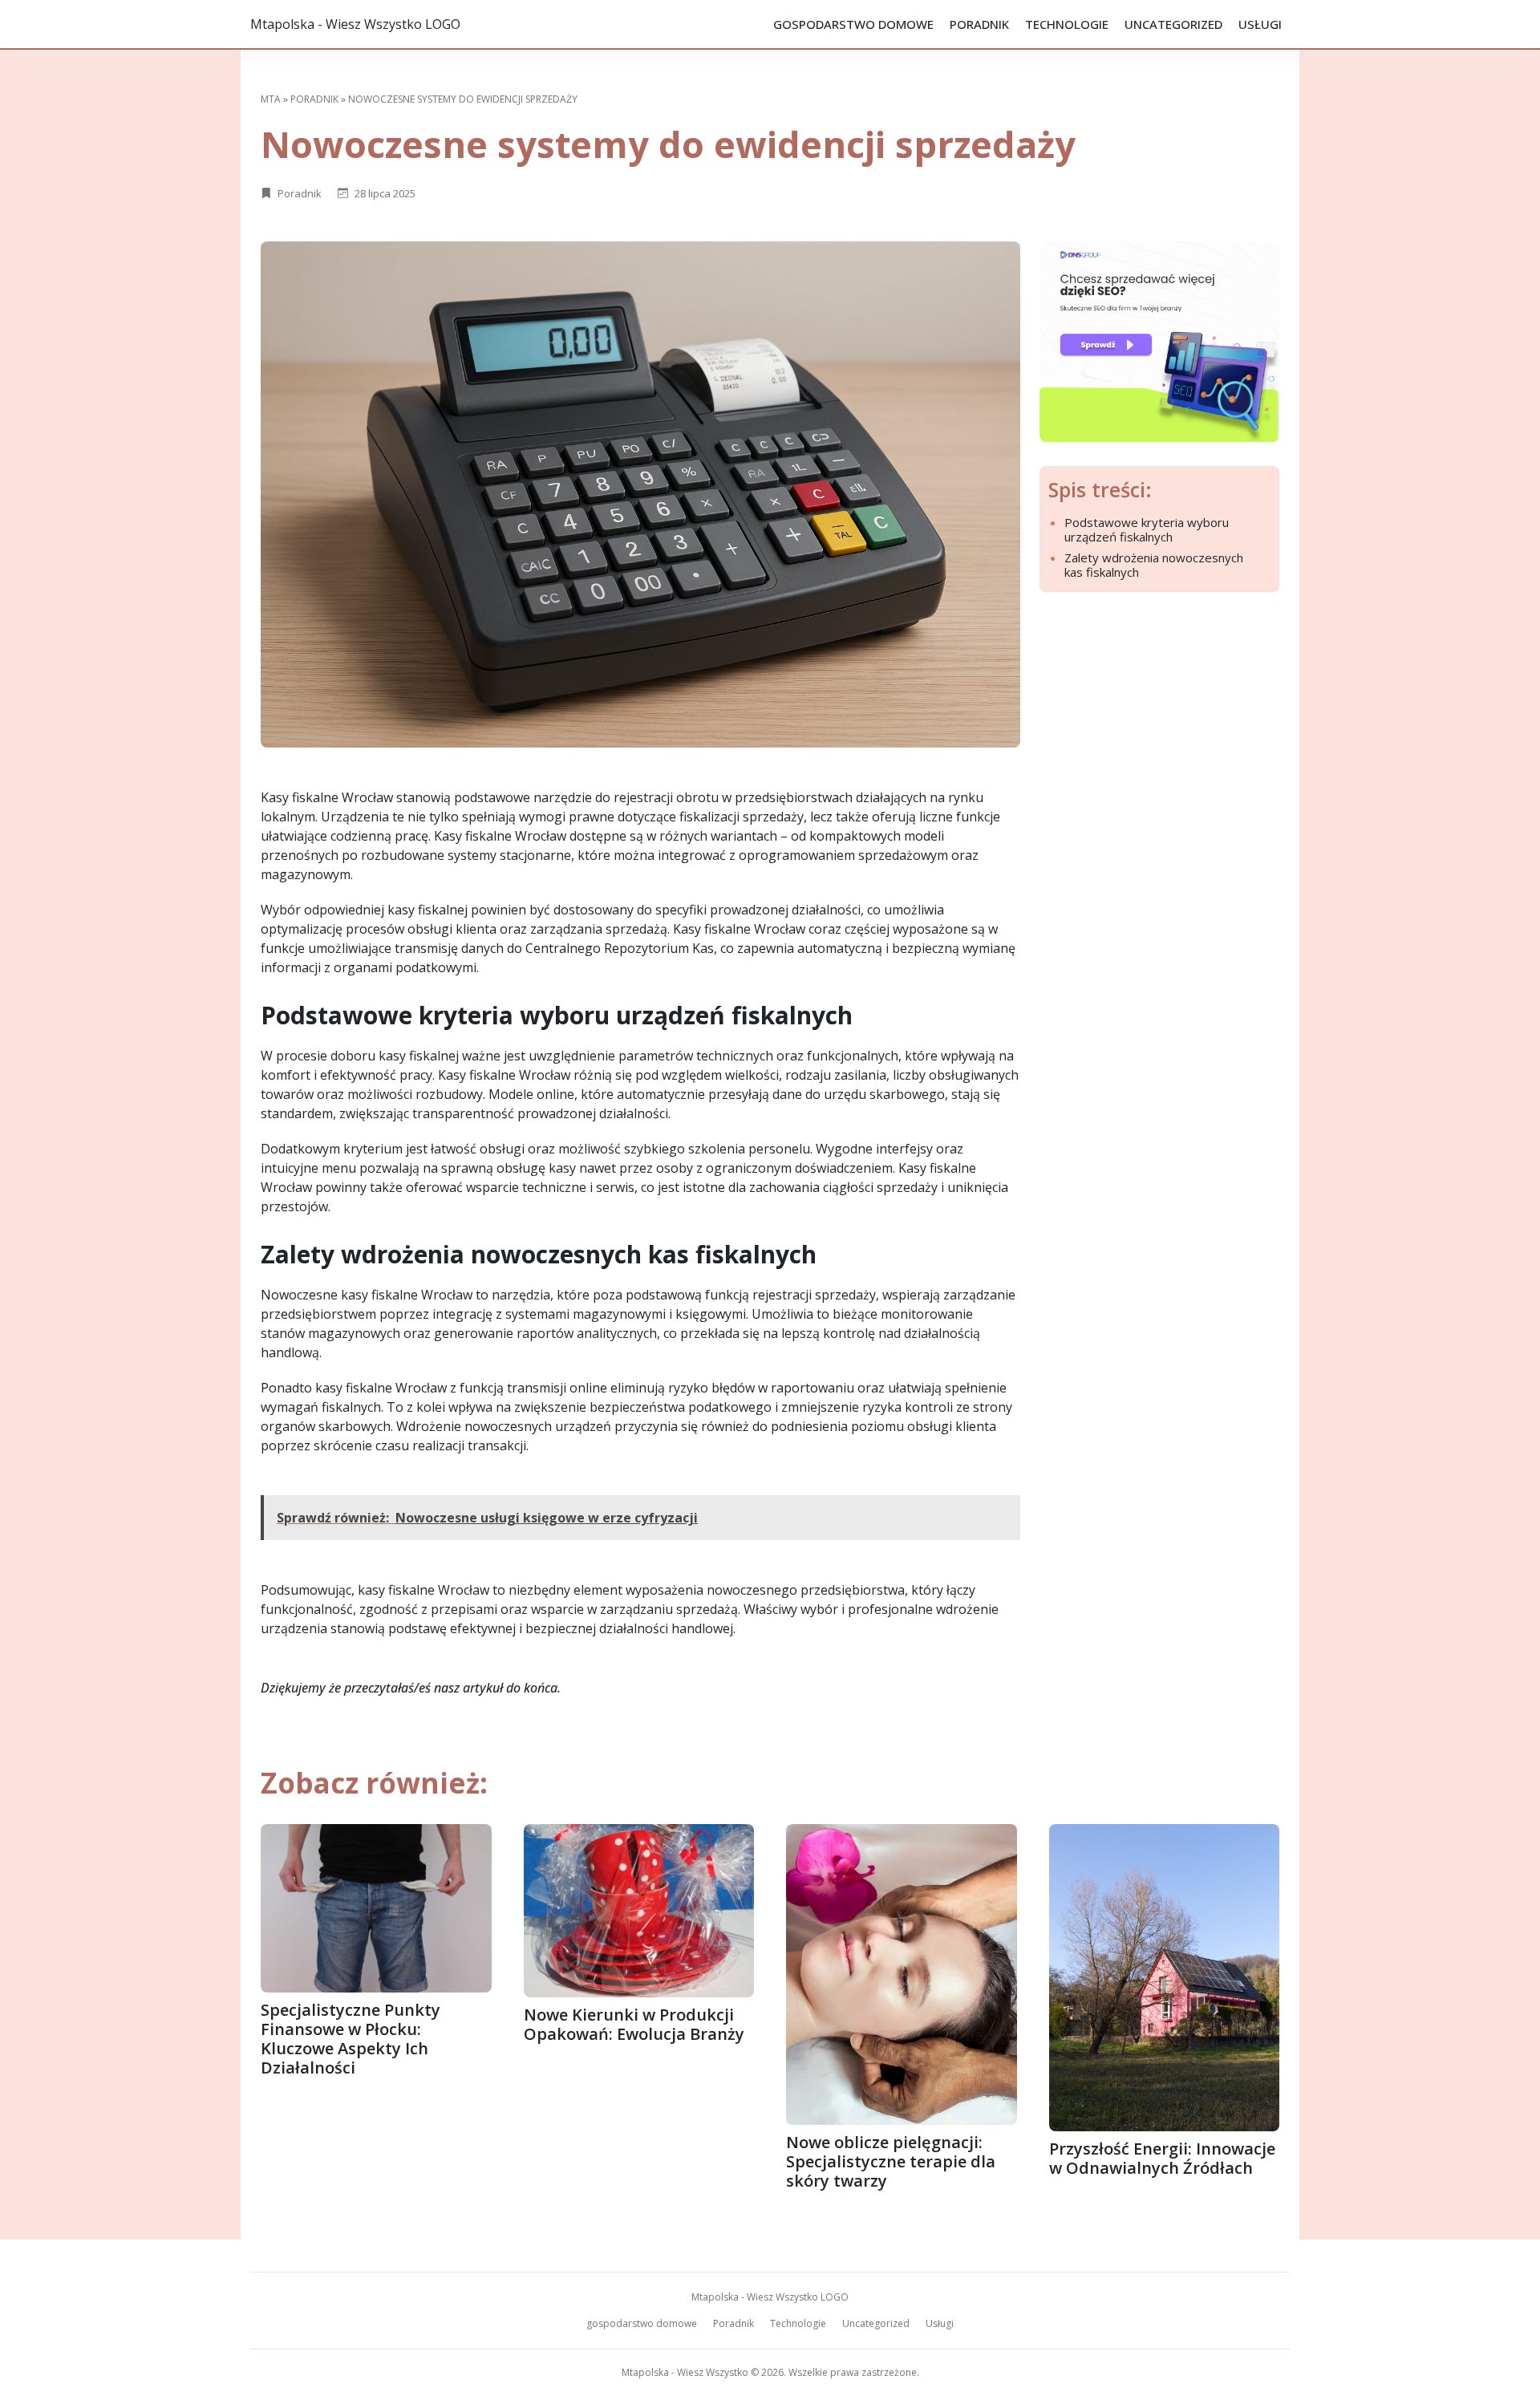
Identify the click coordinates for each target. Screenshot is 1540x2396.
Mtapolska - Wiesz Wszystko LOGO (355, 24)
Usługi (1260, 24)
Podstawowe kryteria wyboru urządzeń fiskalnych (1147, 529)
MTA (271, 99)
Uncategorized (1173, 24)
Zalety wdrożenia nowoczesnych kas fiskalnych (1154, 565)
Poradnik (979, 24)
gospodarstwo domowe (853, 24)
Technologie (1067, 24)
